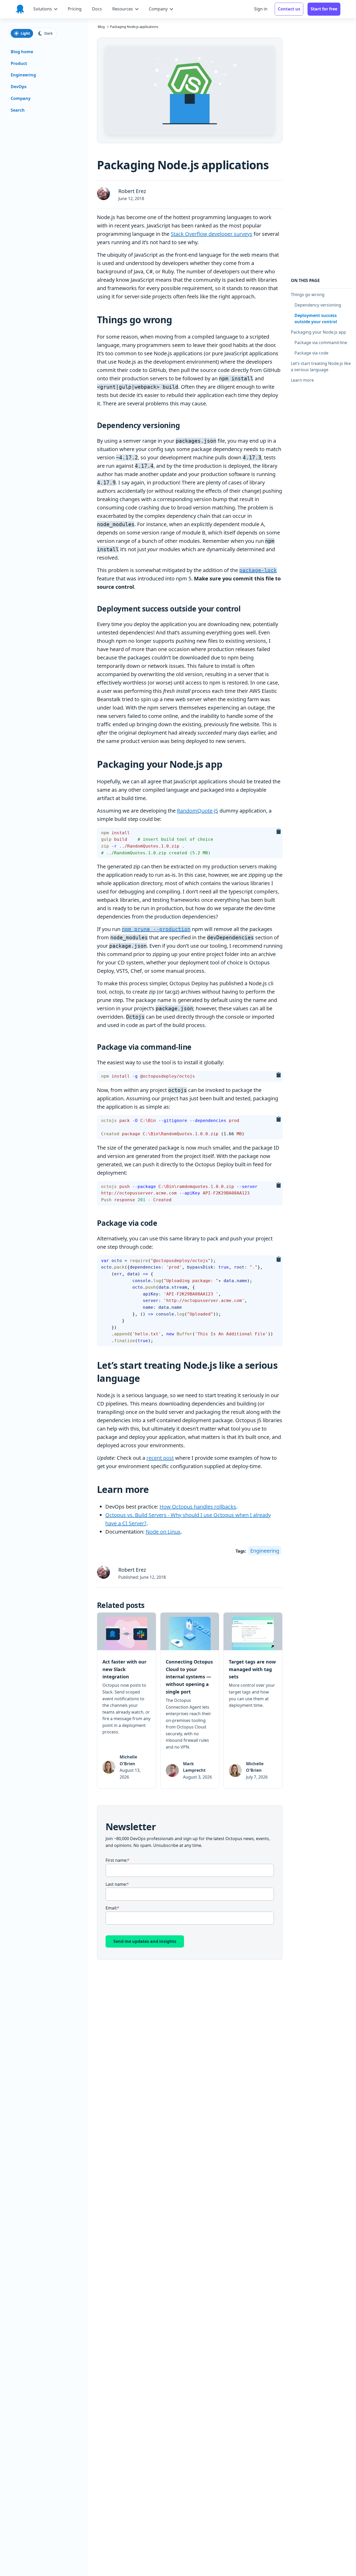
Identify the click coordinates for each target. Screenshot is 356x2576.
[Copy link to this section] (177, 320)
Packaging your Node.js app (320, 332)
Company (21, 98)
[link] (127, 1701)
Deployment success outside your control (323, 318)
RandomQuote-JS (198, 811)
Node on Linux (163, 1532)
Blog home (22, 52)
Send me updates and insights (145, 1941)
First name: (116, 1860)
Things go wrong (308, 294)
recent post (160, 1458)
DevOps (19, 87)
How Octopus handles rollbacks (198, 1507)
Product (19, 63)
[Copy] (279, 832)
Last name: (116, 1884)
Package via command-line (321, 342)
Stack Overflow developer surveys (211, 234)
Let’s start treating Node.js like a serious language (321, 366)
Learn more (302, 380)
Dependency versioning (318, 305)
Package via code (311, 353)
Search (18, 110)
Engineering (265, 1551)
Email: (111, 1908)
